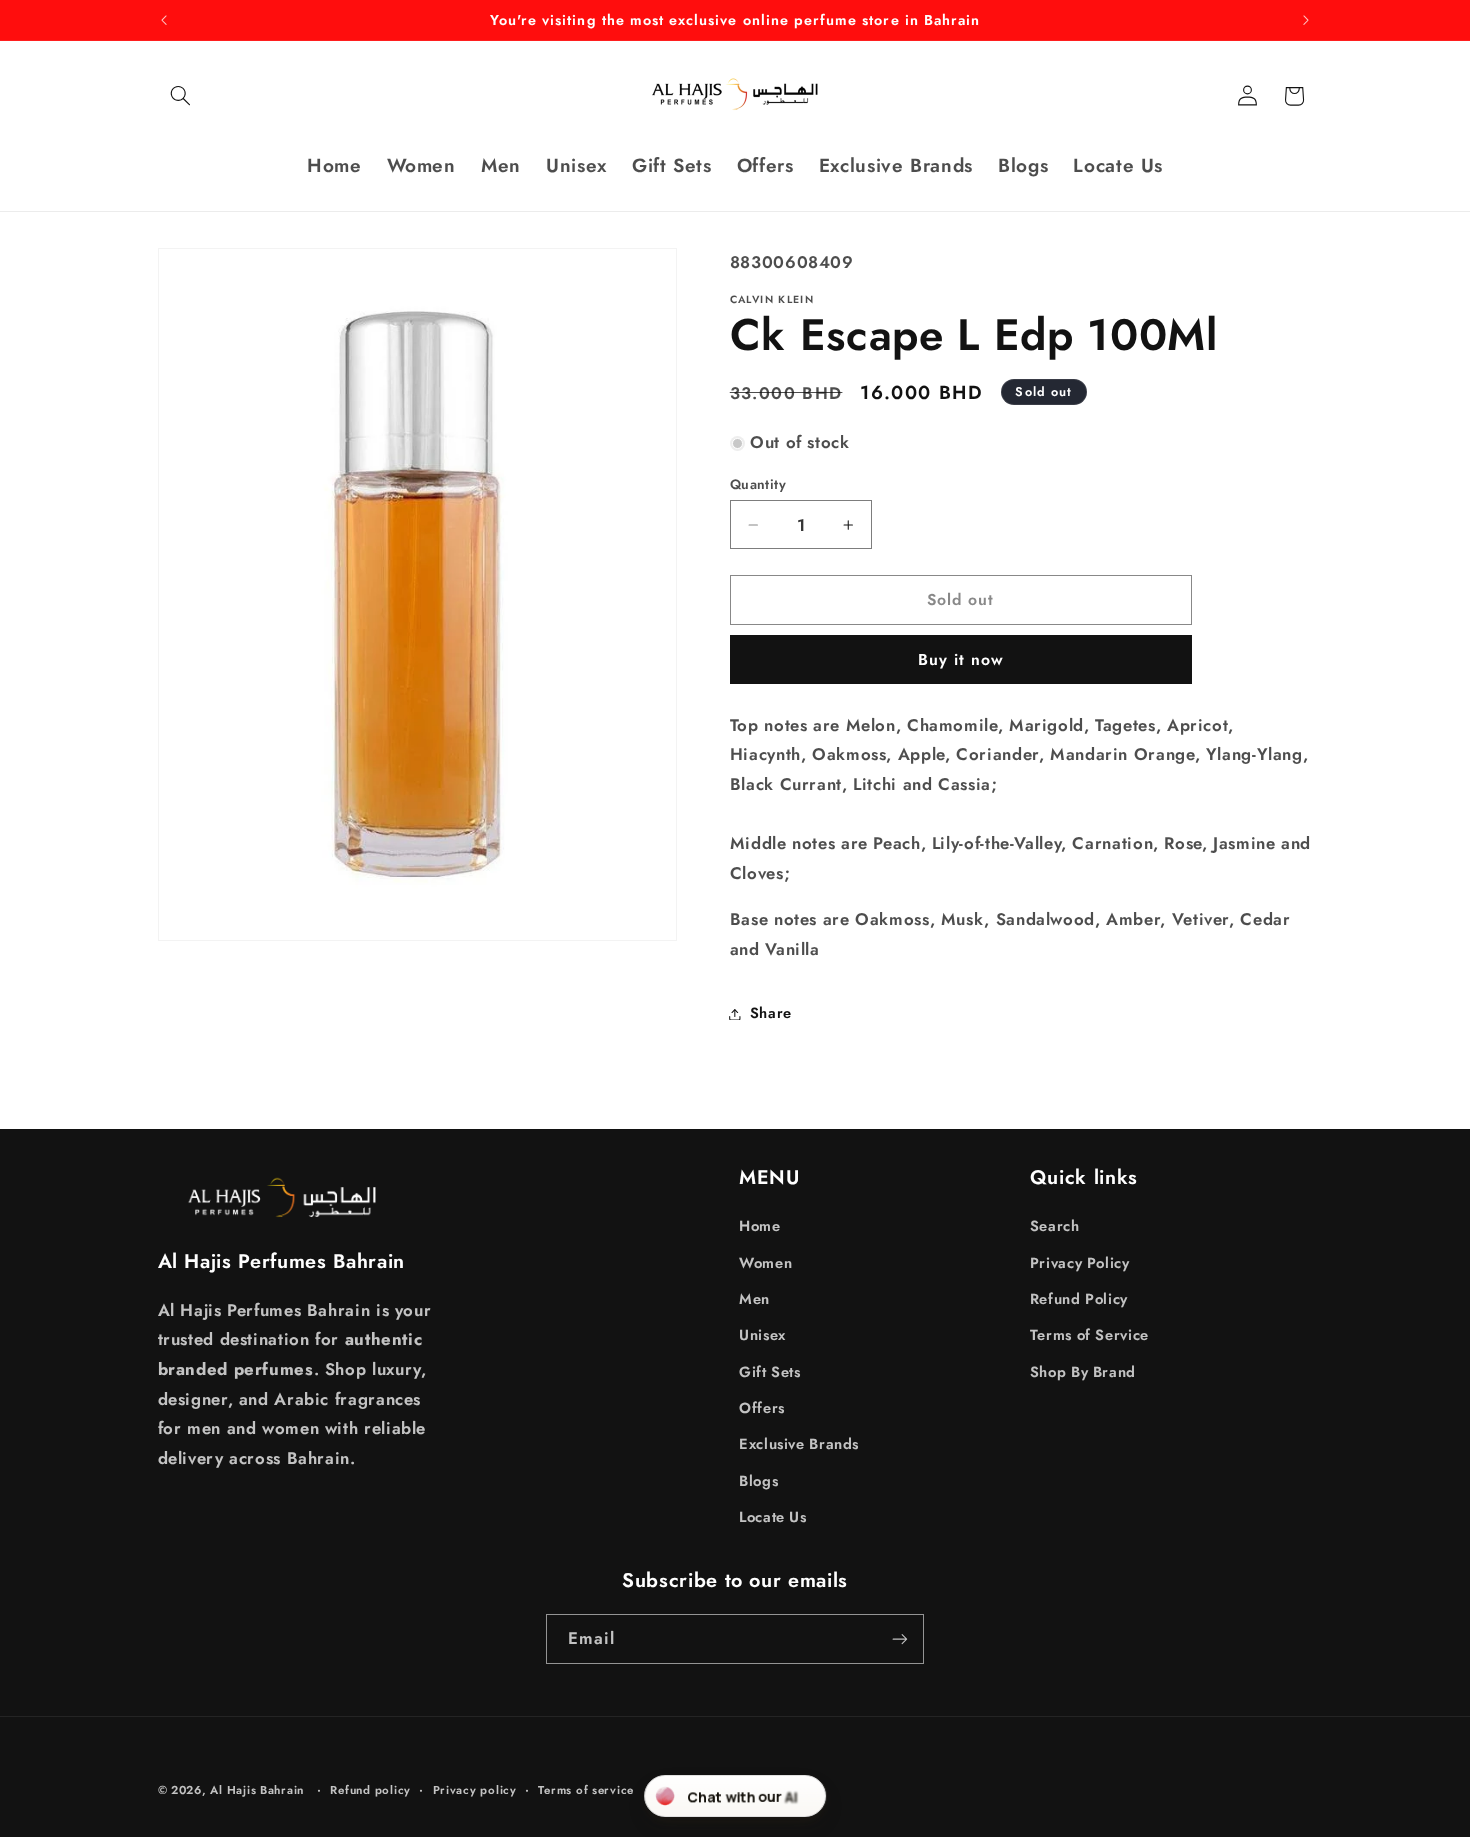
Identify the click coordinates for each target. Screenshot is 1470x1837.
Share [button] (771, 1013)
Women (765, 1263)
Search (1055, 1226)
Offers (762, 1408)
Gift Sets (770, 1372)
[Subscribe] (900, 1638)
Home (760, 1226)
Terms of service (586, 1790)
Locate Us (773, 1517)
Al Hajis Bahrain (257, 1790)
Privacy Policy (1080, 1263)
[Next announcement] (1306, 20)
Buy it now (961, 659)
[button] (181, 96)
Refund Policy (1079, 1299)
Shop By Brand (1083, 1372)
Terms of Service (1089, 1335)
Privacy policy (475, 1790)
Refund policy (370, 1790)
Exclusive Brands (799, 1444)
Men (754, 1299)
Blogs (758, 1481)
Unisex (762, 1335)
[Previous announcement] (164, 20)
